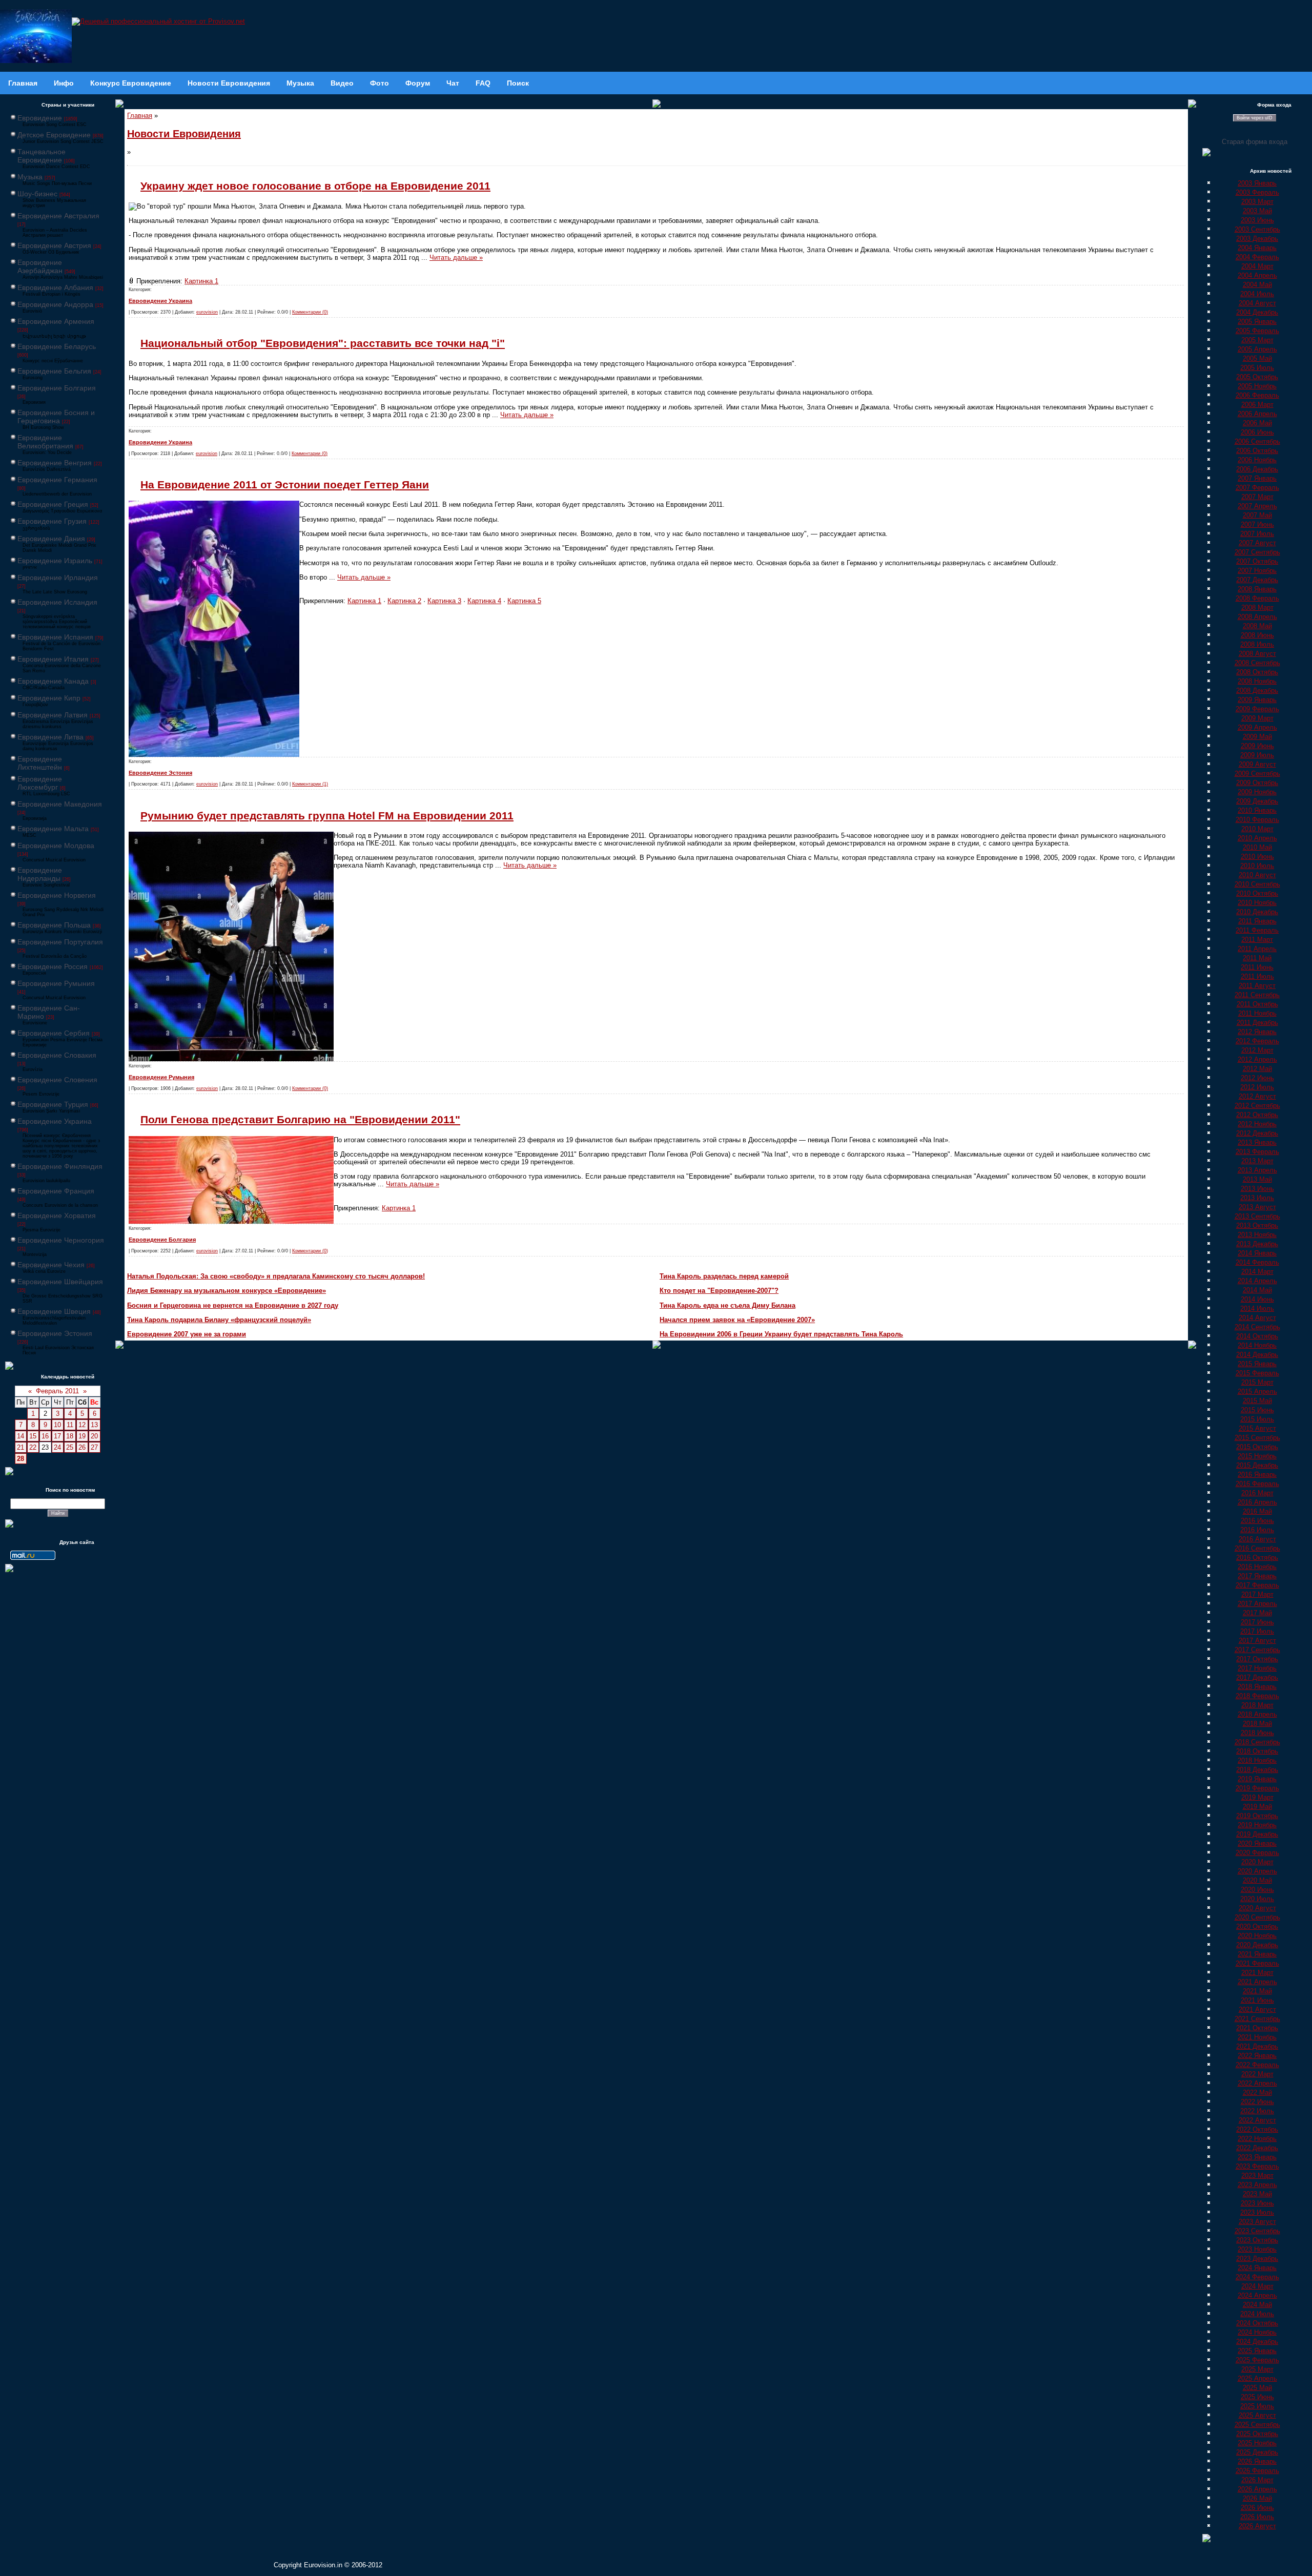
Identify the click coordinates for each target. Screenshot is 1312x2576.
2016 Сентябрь (1257, 1548)
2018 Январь (1257, 1687)
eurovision (207, 312)
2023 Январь (1257, 2157)
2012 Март (1257, 1050)
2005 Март (1257, 340)
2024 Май (1257, 2305)
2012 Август (1257, 1096)
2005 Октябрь (1257, 377)
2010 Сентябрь (1257, 884)
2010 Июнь (1257, 857)
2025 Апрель (1257, 2378)
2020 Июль (1257, 1899)
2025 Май (1257, 2388)
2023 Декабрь (1257, 2259)
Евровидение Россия (53, 966)
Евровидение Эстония (55, 1333)
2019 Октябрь (1257, 1816)
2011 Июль (1257, 976)
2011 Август (1257, 986)
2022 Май (1257, 2093)
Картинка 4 (484, 601)
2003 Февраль (1257, 192)
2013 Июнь (1257, 1189)
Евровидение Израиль (55, 561)
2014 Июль (1257, 1308)
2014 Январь (1257, 1253)
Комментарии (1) (310, 784)
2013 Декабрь (1257, 1244)
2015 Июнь (1257, 1410)
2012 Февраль (1257, 1041)
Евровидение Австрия (54, 245)
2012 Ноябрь (1257, 1124)
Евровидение (40, 118)
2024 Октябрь (1257, 2323)
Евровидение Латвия (53, 715)
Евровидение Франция (56, 1191)
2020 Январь (1257, 1843)
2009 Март (1257, 718)
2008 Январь (1257, 589)
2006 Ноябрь (1257, 460)
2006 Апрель (1257, 414)
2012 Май (1257, 1069)
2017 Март (1257, 1594)
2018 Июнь (1257, 1733)
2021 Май (1257, 1991)
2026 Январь (1257, 2461)
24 (57, 1447)
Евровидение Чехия (51, 1265)
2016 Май (1257, 1511)
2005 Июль (1257, 368)
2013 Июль (1257, 1198)
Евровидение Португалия (60, 942)
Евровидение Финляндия (60, 1166)
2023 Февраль (1257, 2166)
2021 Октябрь (1257, 2028)
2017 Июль (1257, 1631)
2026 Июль (1257, 2517)
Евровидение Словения (57, 1080)
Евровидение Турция (53, 1104)
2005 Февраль (1257, 331)
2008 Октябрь (1257, 672)
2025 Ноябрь (1257, 2443)
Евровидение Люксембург (40, 783)
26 (82, 1447)
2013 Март (1257, 1161)
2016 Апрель (1257, 1502)
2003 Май (1257, 211)
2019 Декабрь (1257, 1834)
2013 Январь (1257, 1142)
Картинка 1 (201, 281)
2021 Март (1257, 1973)
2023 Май (1257, 2194)
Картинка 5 (524, 601)
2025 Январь (1257, 2351)
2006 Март (1257, 405)
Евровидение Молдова (56, 846)
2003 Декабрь (1257, 239)
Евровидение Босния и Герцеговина (56, 417)
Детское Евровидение (54, 135)
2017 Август (1257, 1641)
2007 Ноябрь (1257, 571)
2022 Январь (1257, 2056)
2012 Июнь (1257, 1078)
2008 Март (1257, 607)
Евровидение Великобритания (45, 442)
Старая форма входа (1255, 142)
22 (33, 1447)
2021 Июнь (1257, 2000)
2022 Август (1257, 2120)
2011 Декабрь (1257, 1023)
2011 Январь (1257, 921)
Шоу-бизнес (37, 194)
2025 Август (1257, 2415)
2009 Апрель (1257, 727)
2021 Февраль (1257, 1963)
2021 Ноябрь (1257, 2037)
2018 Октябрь (1257, 1751)
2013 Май (1257, 1179)
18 (70, 1436)
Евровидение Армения (56, 321)
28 (20, 1459)
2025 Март (1257, 2369)
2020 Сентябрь (1257, 1917)
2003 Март (1257, 202)
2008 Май (1257, 626)
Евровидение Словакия (57, 1055)
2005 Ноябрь (1257, 386)
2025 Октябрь (1257, 2434)
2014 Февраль (1257, 1262)
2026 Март (1257, 2480)
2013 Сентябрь (1257, 1216)
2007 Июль (1257, 534)
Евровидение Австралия (58, 216)
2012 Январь (1257, 1032)
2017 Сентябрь (1257, 1650)
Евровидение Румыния (56, 983)
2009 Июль (1257, 755)
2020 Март (1257, 1862)
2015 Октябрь (1257, 1447)
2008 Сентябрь (1257, 663)
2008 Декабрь (1257, 691)
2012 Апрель (1257, 1059)
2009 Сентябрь (1257, 774)
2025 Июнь (1257, 2397)
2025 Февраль (1257, 2360)
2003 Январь (1257, 183)
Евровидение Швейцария (60, 1282)
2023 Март (1257, 2176)
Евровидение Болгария (57, 388)
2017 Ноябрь (1257, 1668)
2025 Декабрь (1257, 2452)
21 (20, 1447)
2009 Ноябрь (1257, 792)
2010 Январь (1257, 810)
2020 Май (1257, 1880)
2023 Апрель (1257, 2185)
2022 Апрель (1257, 2083)
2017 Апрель (1257, 1604)
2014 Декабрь (1257, 1355)
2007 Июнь (1257, 524)
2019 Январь (1257, 1779)
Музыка (30, 177)
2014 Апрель (1257, 1281)
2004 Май (1257, 285)
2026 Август (1257, 2526)
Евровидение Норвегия (57, 895)
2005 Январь (1257, 322)
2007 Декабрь (1257, 580)
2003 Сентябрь (1257, 229)
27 (94, 1447)
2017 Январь (1257, 1576)
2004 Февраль (1257, 257)
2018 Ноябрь (1257, 1760)
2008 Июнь (1257, 635)
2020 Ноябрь (1257, 1936)
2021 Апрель (1257, 1982)
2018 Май (1257, 1724)
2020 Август (1257, 1908)
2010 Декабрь (1257, 912)
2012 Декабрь (1257, 1133)
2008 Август (1257, 654)
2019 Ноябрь (1257, 1825)
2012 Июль (1257, 1087)
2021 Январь (1257, 1954)
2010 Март (1257, 829)
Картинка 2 (404, 601)
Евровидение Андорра (55, 304)
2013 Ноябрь (1257, 1235)
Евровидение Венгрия (55, 463)
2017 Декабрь (1257, 1677)
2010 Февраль (1257, 820)
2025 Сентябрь (1257, 2425)
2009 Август (1257, 764)
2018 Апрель (1257, 1714)
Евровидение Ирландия (58, 578)
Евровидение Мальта (53, 829)
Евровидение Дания (51, 539)
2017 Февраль (1257, 1585)
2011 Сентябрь (1257, 995)
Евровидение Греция (53, 504)
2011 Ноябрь (1257, 1013)
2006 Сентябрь (1257, 441)
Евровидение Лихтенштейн (40, 763)
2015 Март (1257, 1382)
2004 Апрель (1257, 275)
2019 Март (1257, 1797)
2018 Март (1257, 1705)
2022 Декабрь (1257, 2148)
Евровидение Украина (55, 1121)
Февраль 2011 (57, 1391)
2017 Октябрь (1257, 1659)
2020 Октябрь (1257, 1926)
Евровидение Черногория (61, 1240)
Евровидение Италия (53, 659)
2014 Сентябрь (1257, 1327)
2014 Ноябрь (1257, 1345)
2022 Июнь (1257, 2102)
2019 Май (1257, 1807)
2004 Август (1257, 303)
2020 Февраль (1257, 1853)
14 (20, 1436)
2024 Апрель (1257, 2295)
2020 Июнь (1257, 1890)
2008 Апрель (1257, 617)
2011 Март (1257, 940)
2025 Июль (1257, 2406)
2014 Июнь (1257, 1299)
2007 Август (1257, 543)
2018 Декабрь (1257, 1770)
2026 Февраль (1257, 2471)
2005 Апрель (1257, 349)
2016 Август (1257, 1539)
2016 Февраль (1257, 1484)
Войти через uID (1255, 118)
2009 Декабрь (1257, 801)
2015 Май (1257, 1401)
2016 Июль (1257, 1530)
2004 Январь (1257, 248)
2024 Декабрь (1257, 2342)
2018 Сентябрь (1257, 1742)
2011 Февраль (1257, 930)
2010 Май (1257, 847)
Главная (140, 116)
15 (33, 1436)
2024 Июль (1257, 2314)
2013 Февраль (1257, 1152)
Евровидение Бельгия (54, 371)
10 (57, 1425)
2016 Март (1257, 1493)
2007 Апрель (1257, 506)
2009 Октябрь (1257, 783)
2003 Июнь (1257, 220)
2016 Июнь (1257, 1521)
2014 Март (1257, 1272)
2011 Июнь (1257, 967)
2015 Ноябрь (1257, 1456)
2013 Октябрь (1257, 1225)
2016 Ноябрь (1257, 1567)
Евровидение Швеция (54, 1311)
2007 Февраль (1257, 488)
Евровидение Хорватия (57, 1215)
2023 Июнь (1257, 2203)
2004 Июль (1257, 294)
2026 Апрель (1257, 2489)
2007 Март (1257, 497)
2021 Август (1257, 2010)
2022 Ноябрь (1257, 2139)
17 (57, 1436)
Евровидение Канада (53, 681)
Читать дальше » (456, 257)
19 (82, 1436)
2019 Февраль (1257, 1788)
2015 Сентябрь (1257, 1438)
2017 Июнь (1257, 1622)
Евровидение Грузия (52, 521)
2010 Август (1257, 875)
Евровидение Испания (55, 637)
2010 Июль (1257, 866)
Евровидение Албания (55, 287)
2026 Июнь (1257, 2508)
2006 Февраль (1257, 395)
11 (70, 1425)
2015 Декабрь (1257, 1465)
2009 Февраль (1257, 709)
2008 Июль (1257, 644)
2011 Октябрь (1257, 1004)
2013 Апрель (1257, 1170)
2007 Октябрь (1257, 561)
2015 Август (1257, 1428)
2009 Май (1257, 737)
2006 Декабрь (1257, 469)
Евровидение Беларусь (57, 346)
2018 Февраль (1257, 1696)
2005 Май (1257, 358)
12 (82, 1425)
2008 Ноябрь (1257, 681)
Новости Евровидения (184, 134)
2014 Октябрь (1257, 1336)
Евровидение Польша (54, 925)
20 (94, 1436)
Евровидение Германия (57, 480)
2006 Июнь (1257, 432)
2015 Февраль (1257, 1373)
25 (70, 1447)
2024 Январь (1257, 2268)
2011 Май (1257, 958)
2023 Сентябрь (1257, 2231)
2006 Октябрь (1257, 451)
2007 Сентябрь (1257, 552)
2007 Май (1257, 515)
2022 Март (1257, 2074)
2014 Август (1257, 1318)
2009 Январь (1257, 700)
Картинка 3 (444, 601)
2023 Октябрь (1257, 2240)
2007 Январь (1257, 478)
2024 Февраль (1257, 2277)
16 (45, 1436)
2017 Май (1257, 1613)
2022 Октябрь (1257, 2129)
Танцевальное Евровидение (42, 156)
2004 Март (1257, 266)
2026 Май (1257, 2498)
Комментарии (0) (310, 312)
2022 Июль (1257, 2111)
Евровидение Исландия (57, 602)
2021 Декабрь (1257, 2046)
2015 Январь (1257, 1364)
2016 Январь (1257, 1475)
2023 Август (1257, 2222)
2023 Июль (1257, 2212)
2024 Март (1257, 2286)
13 (94, 1425)
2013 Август (1257, 1207)
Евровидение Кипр (49, 698)
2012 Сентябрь (1257, 1106)
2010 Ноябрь (1257, 903)
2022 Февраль (1257, 2065)
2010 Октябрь (1257, 893)
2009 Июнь (1257, 746)
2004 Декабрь (1257, 312)
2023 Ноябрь (1257, 2249)
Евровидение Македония (60, 804)
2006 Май (1257, 423)
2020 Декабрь (1257, 1945)
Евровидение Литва (50, 737)
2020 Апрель (1257, 1871)
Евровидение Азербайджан (40, 266)
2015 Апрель (1257, 1392)
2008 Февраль (1257, 598)
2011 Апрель (1257, 949)
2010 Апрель (1257, 838)
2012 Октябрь (1257, 1115)
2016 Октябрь (1257, 1558)
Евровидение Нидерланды (40, 874)
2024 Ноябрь (1257, 2332)
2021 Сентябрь (1257, 2019)
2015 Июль (1257, 1419)
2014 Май (1257, 1290)
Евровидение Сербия (54, 1033)
